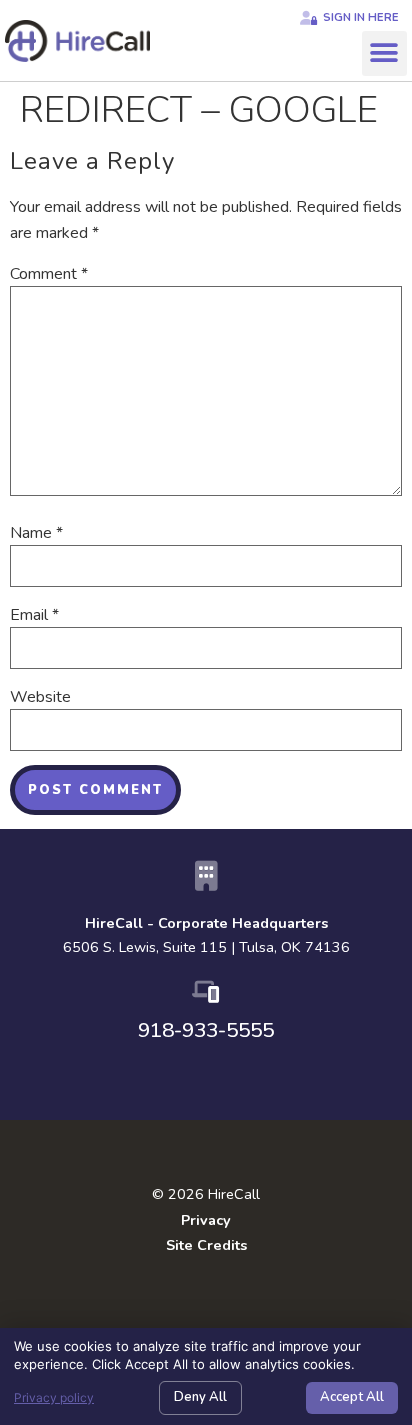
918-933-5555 (206, 1030)
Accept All (352, 1397)
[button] (384, 53)
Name (36, 533)
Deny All (200, 1397)
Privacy (206, 1220)
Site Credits (206, 1245)
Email (34, 615)
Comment (49, 274)
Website (40, 697)
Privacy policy (54, 1397)
